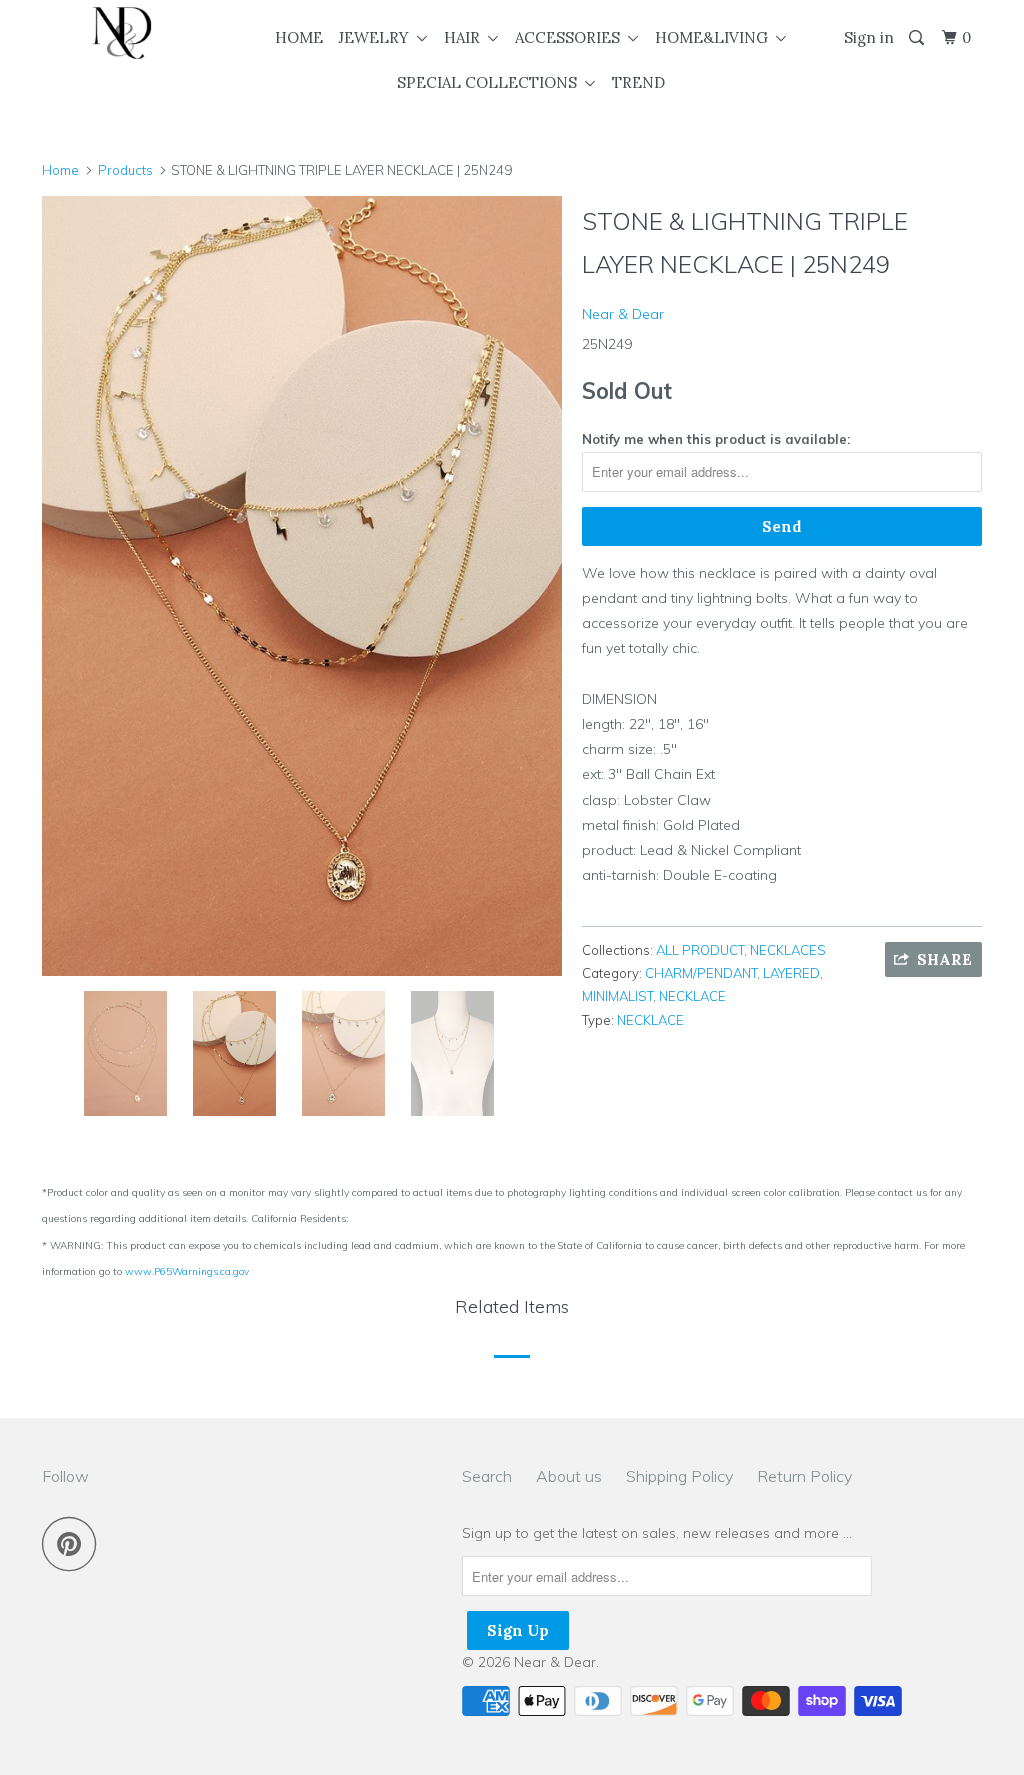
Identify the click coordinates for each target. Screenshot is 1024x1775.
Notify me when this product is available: (716, 439)
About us (569, 1476)
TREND (638, 82)
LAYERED (791, 973)
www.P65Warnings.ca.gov (187, 1271)
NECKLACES (788, 950)
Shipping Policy (679, 1476)
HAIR (466, 37)
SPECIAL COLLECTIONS (491, 82)
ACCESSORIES (571, 37)
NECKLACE (692, 996)
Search (487, 1476)
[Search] (918, 38)
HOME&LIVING (715, 37)
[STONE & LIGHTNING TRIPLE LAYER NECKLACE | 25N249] (302, 586)
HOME (299, 37)
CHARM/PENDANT (701, 973)
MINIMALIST (617, 996)
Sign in (869, 37)
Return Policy (804, 1476)
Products (125, 170)
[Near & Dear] (122, 33)
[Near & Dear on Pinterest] (74, 1543)
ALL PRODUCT (700, 950)
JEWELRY (377, 37)
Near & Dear (623, 314)
